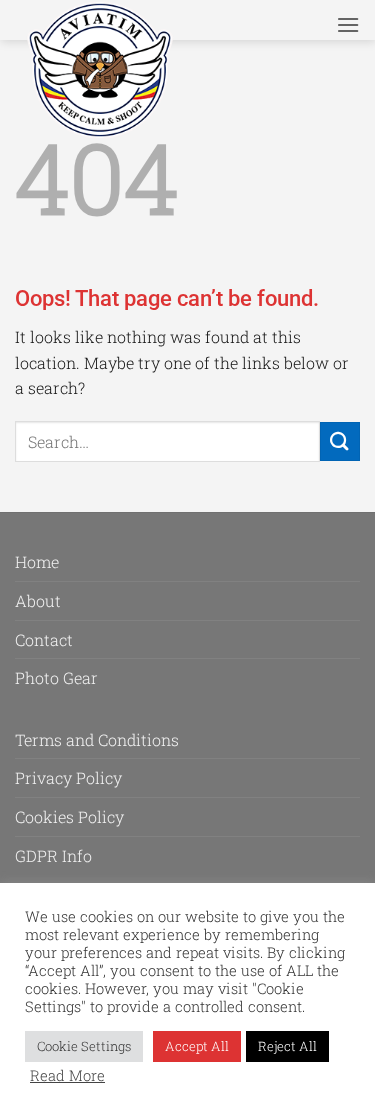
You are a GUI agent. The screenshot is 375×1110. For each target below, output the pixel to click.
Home (37, 561)
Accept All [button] (197, 1046)
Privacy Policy (68, 777)
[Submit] (340, 441)
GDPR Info (53, 855)
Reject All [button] (287, 1046)
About (38, 600)
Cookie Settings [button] (84, 1046)
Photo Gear (56, 677)
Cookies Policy (69, 816)
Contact (44, 639)
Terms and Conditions (97, 739)
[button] (348, 24)
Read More (67, 1076)
